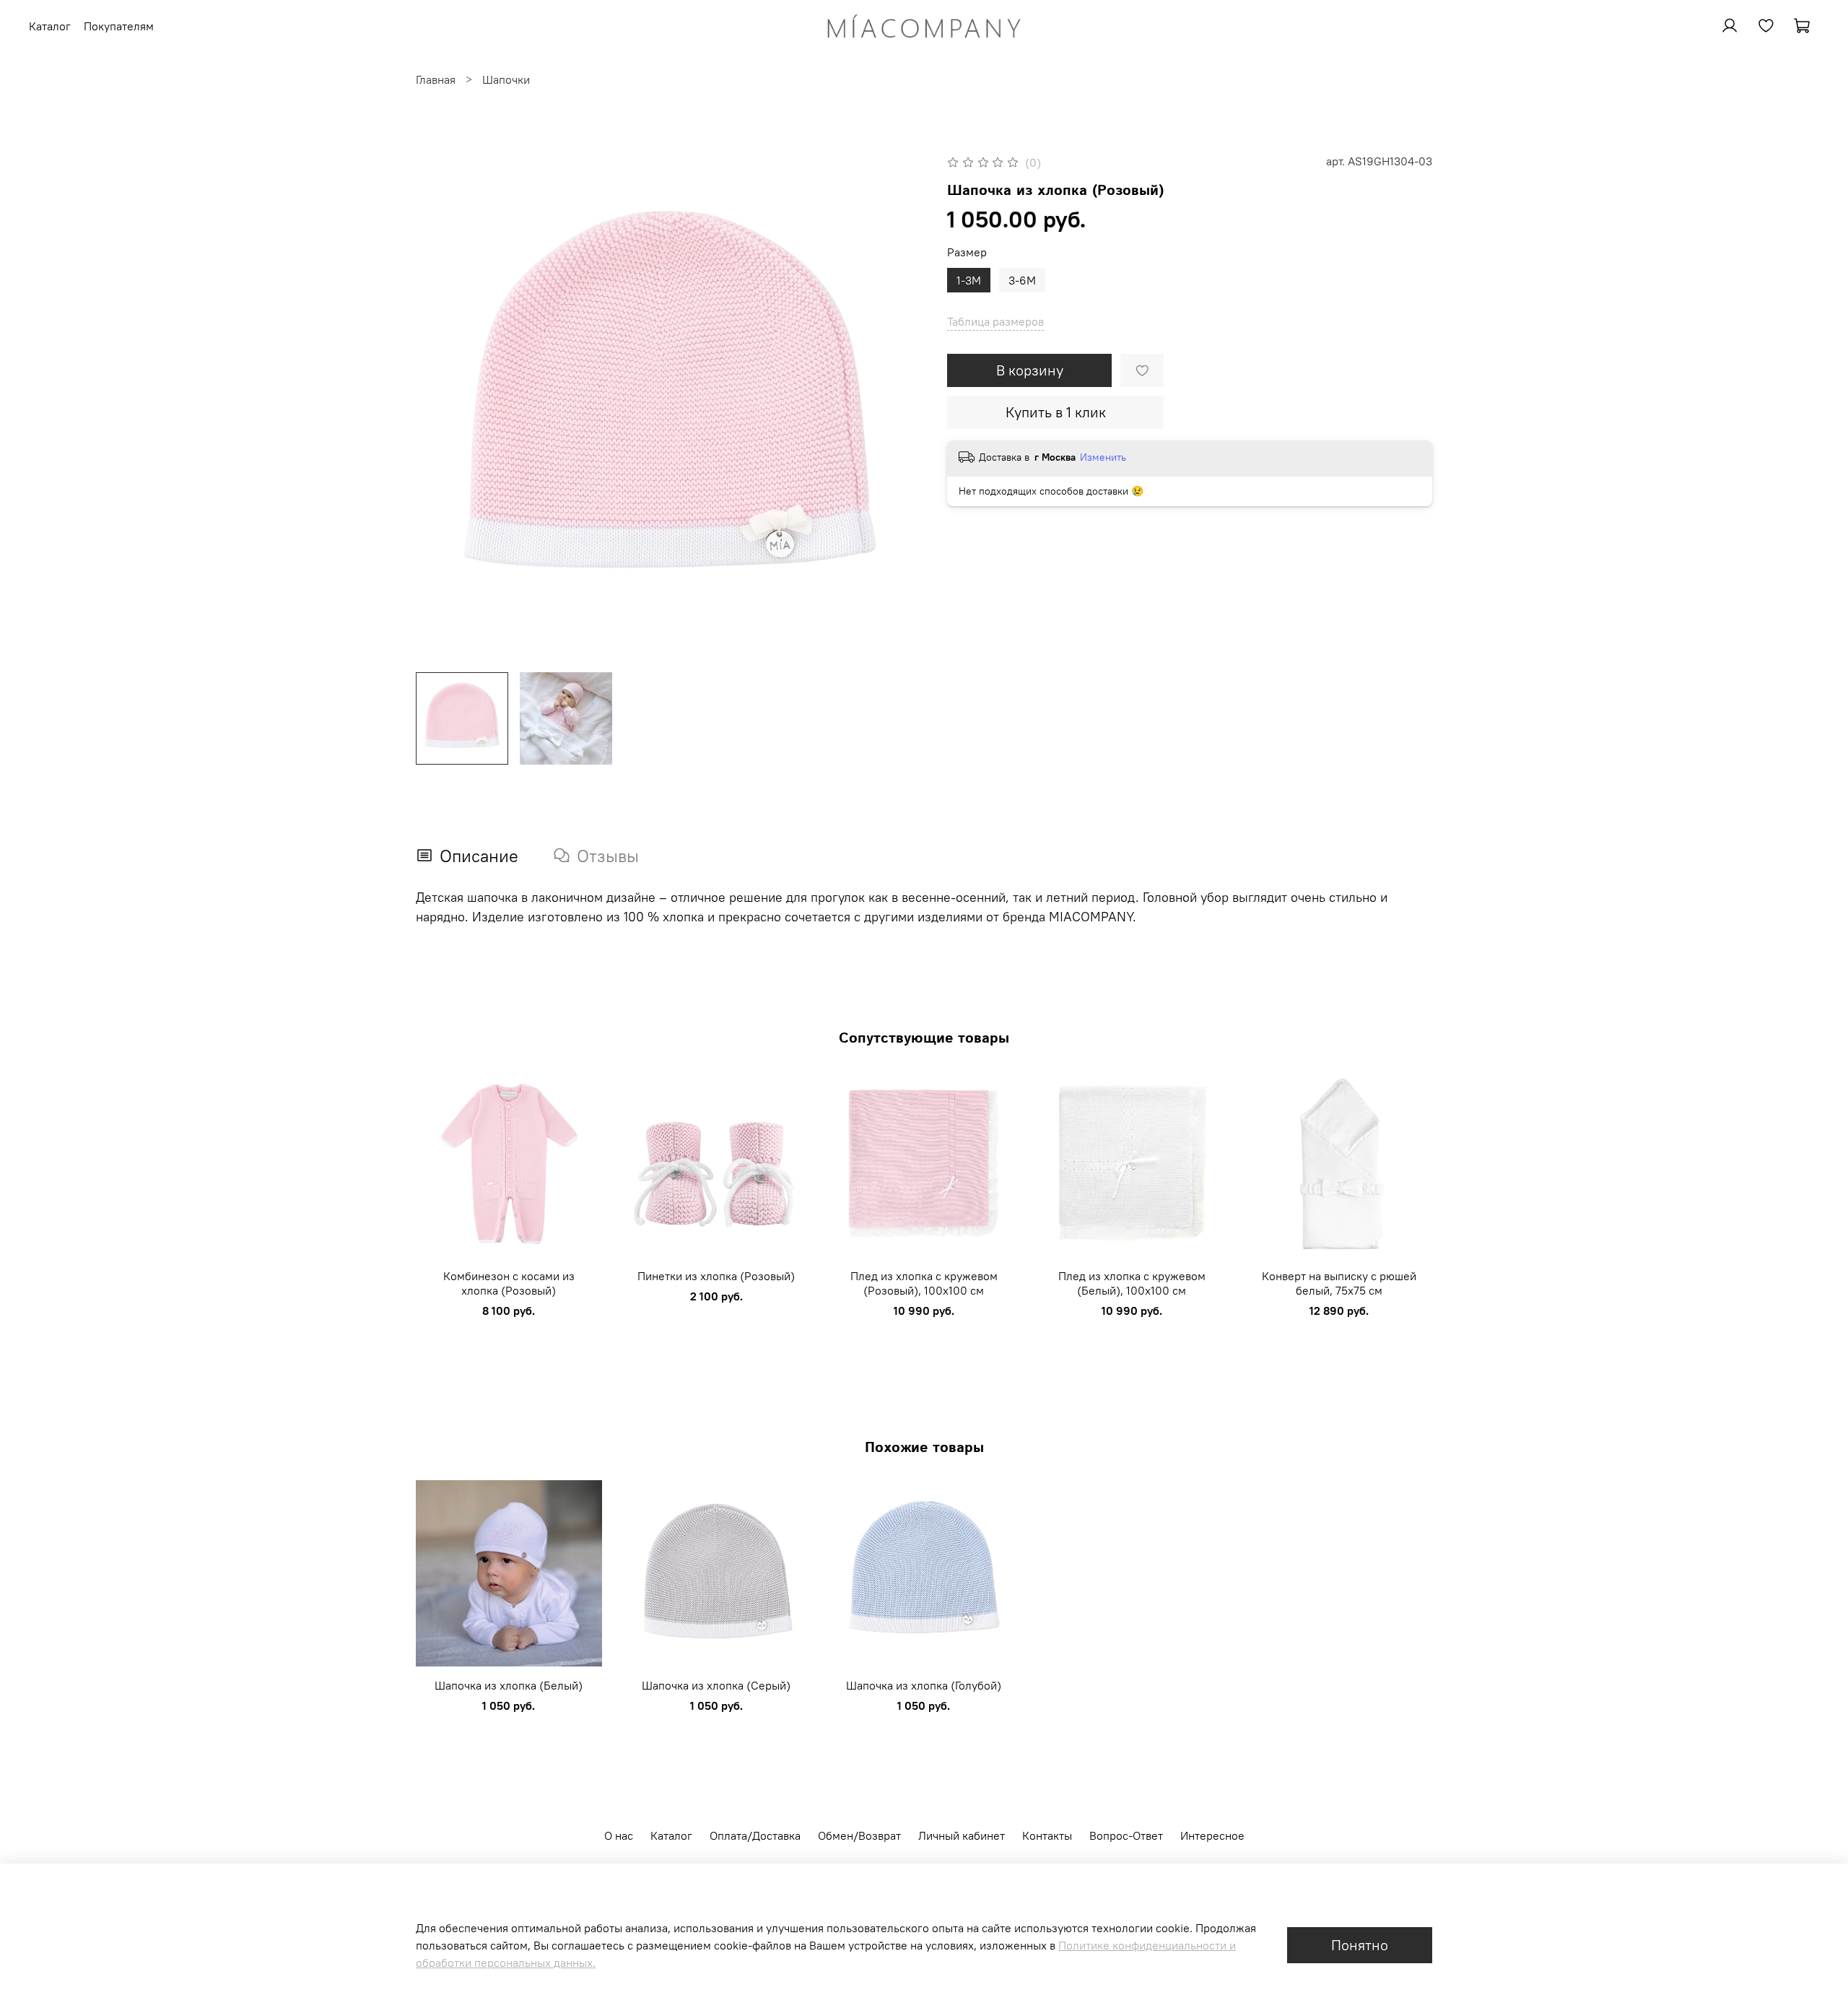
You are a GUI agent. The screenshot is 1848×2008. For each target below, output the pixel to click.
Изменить (1103, 457)
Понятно (1360, 1945)
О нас (619, 1835)
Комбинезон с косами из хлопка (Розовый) (509, 1282)
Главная (436, 79)
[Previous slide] (439, 407)
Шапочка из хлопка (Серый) (716, 1685)
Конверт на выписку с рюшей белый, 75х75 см (1339, 1282)
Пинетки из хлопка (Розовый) (716, 1275)
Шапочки (506, 79)
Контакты (1047, 1835)
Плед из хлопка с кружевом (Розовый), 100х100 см (924, 1282)
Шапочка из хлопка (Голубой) (924, 1685)
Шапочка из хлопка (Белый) (509, 1685)
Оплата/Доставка (755, 1835)
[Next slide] (901, 407)
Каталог (671, 1835)
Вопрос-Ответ (1126, 1835)
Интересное (1212, 1835)
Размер (967, 252)
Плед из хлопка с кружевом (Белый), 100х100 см (1132, 1282)
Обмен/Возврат (859, 1835)
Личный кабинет (962, 1835)
